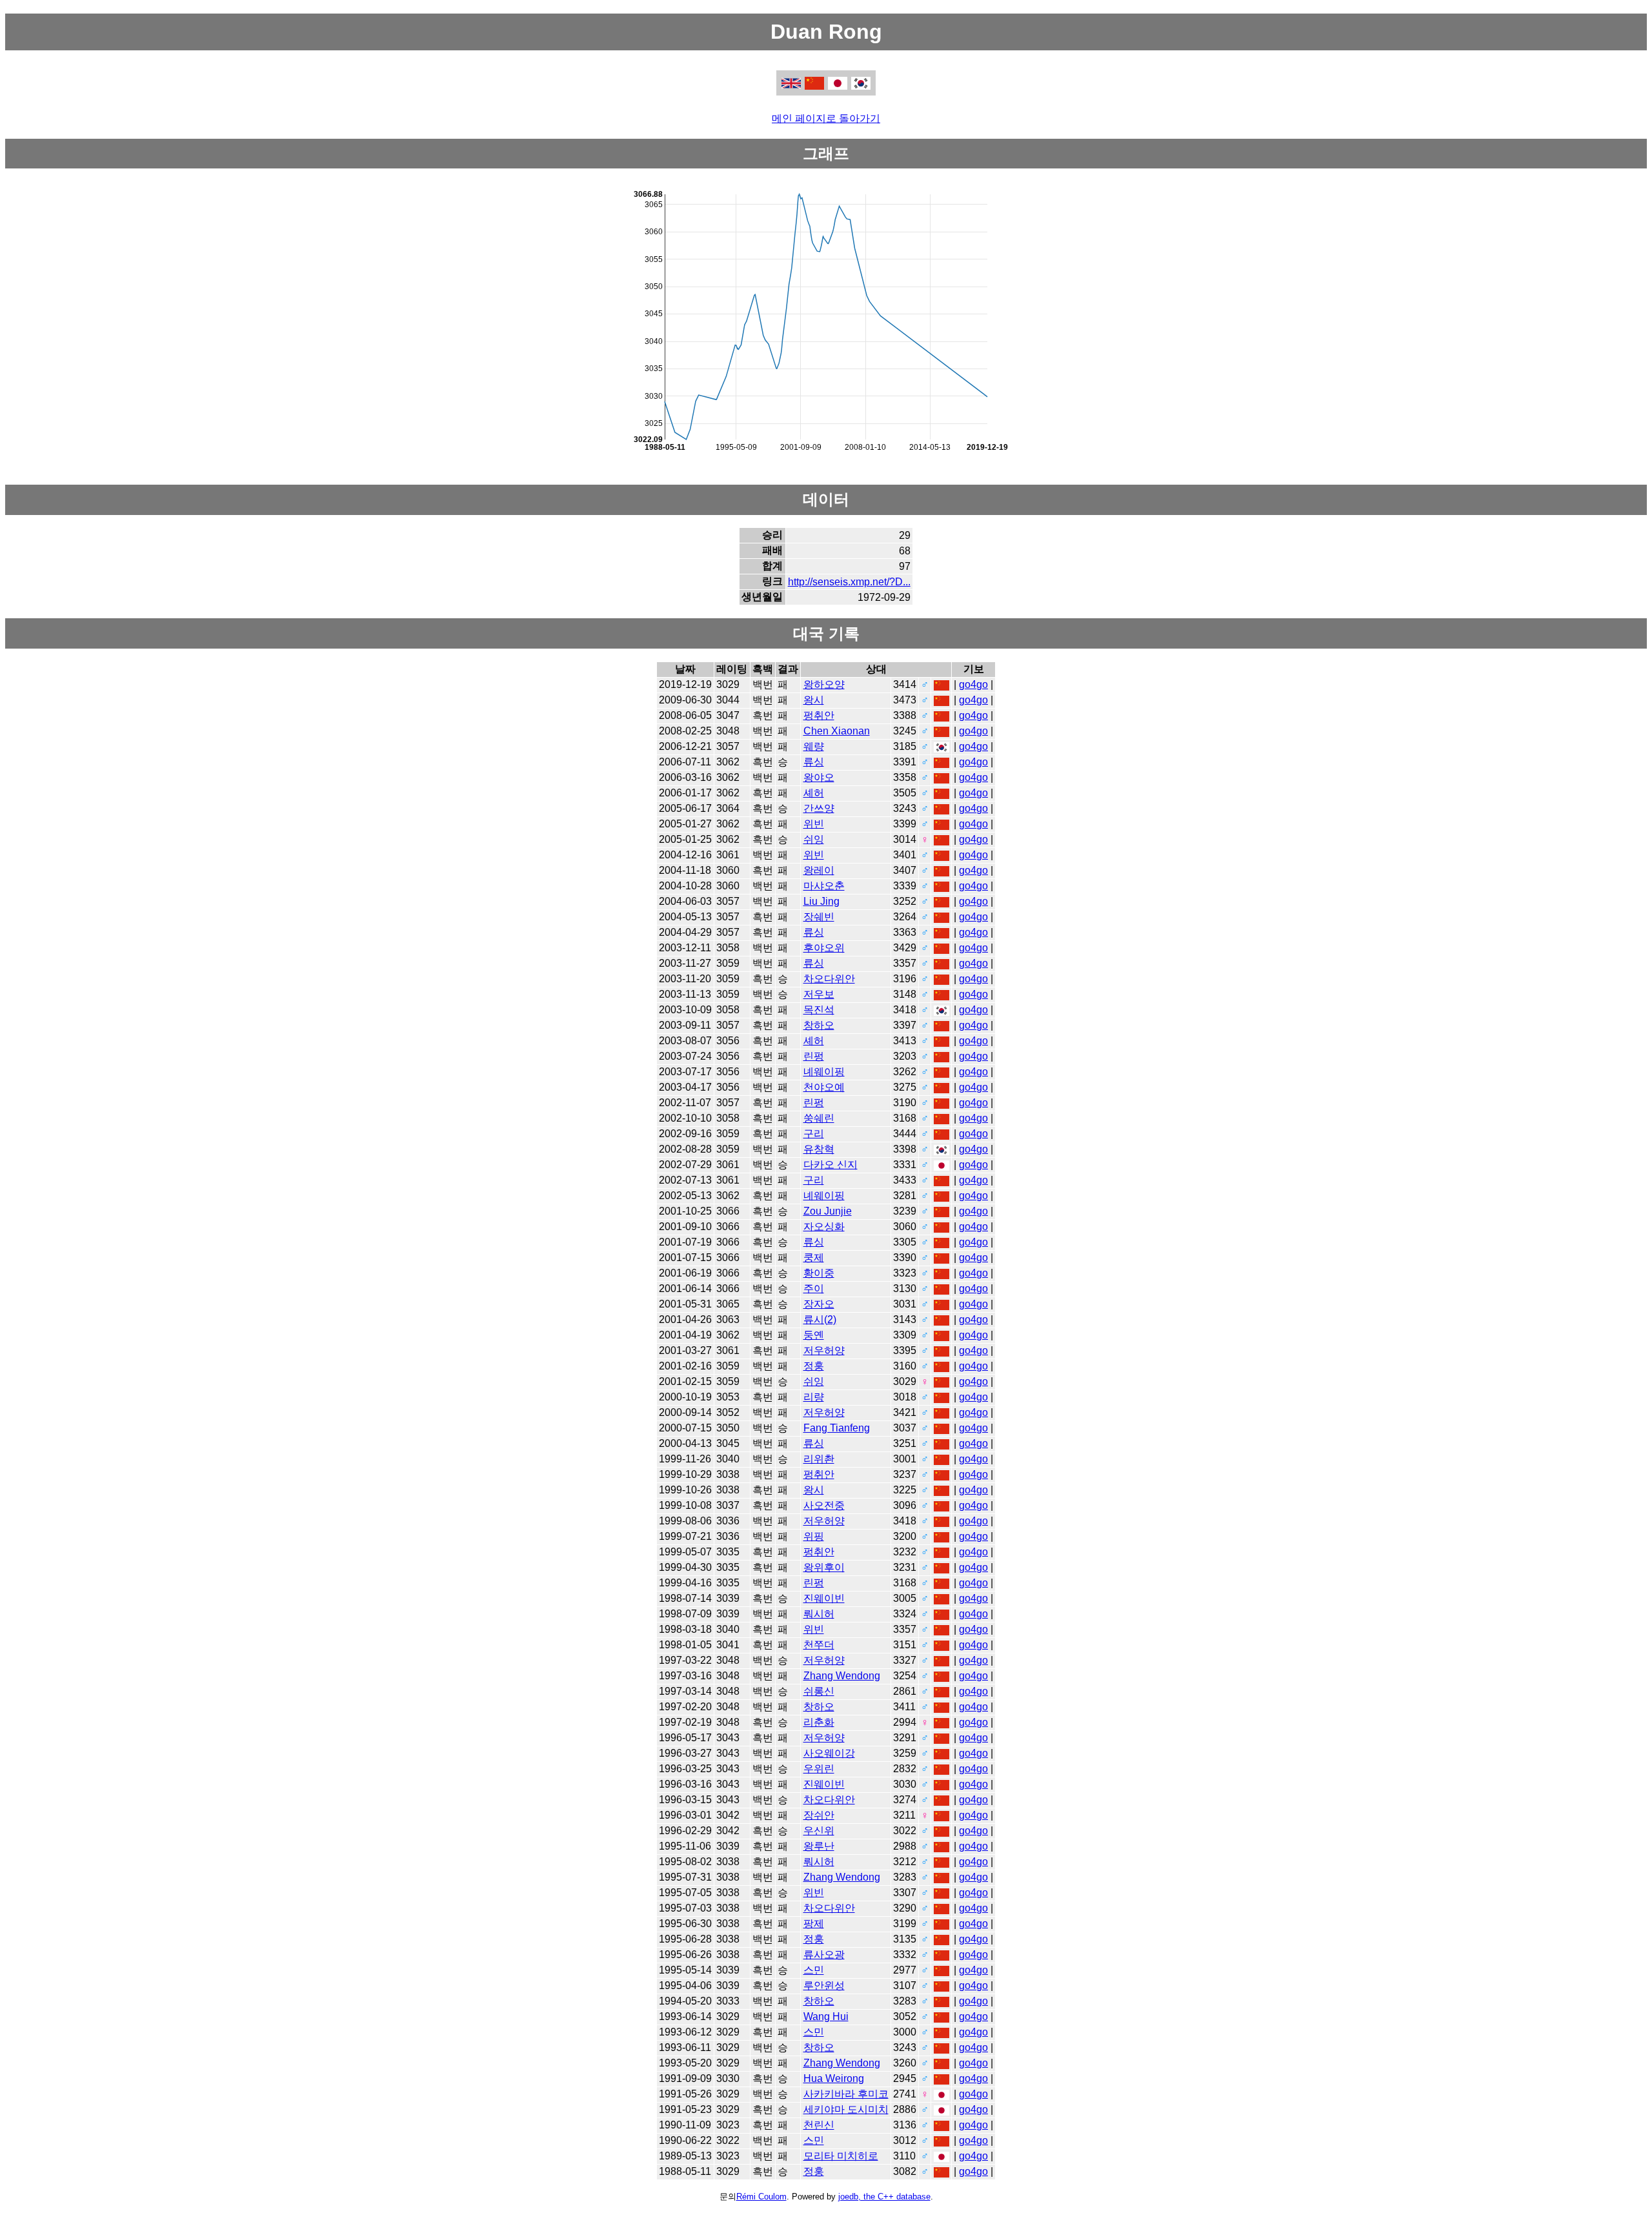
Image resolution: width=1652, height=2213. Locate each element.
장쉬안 (819, 1815)
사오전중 (824, 1505)
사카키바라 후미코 (846, 2094)
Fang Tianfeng (837, 1428)
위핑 (814, 1536)
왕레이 (819, 870)
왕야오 (819, 777)
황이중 (819, 1273)
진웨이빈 (824, 1598)
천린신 (819, 2125)
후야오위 (824, 948)
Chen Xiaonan (837, 731)
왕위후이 (824, 1567)
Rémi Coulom (761, 2197)
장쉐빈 (819, 917)
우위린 (819, 1769)
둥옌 (814, 1335)
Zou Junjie (828, 1211)
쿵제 (814, 1258)
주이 (814, 1288)
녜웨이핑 (824, 1072)
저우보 (819, 994)
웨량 (814, 746)
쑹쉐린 (819, 1118)
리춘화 (819, 1722)
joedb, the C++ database (884, 2197)
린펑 (814, 1056)
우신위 (819, 1831)
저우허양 (824, 1350)
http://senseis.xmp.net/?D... (849, 582)
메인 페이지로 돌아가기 (826, 118)
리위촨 (819, 1459)
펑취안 (819, 715)
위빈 (814, 824)
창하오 (819, 1025)
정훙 (814, 1366)
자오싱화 (824, 1227)
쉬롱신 (819, 1691)
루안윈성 (824, 1986)
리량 (814, 1397)
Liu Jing (821, 901)
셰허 (814, 793)
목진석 (819, 1010)
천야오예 (824, 1087)
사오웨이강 (829, 1753)
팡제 (814, 1924)
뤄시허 (819, 1614)
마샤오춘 (824, 886)
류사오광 (824, 1955)
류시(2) (820, 1319)
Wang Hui (826, 2016)
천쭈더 (819, 1645)
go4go (973, 684)
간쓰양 (819, 808)
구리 (814, 1134)
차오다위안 (829, 979)
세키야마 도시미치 (846, 2109)
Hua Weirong (834, 2078)
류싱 (814, 762)
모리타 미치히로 (841, 2156)
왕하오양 (824, 684)
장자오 (819, 1304)
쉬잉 (814, 839)
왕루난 (819, 1846)
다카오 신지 (831, 1165)
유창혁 (819, 1149)
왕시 (814, 700)
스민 (814, 1970)
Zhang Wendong (842, 1676)
